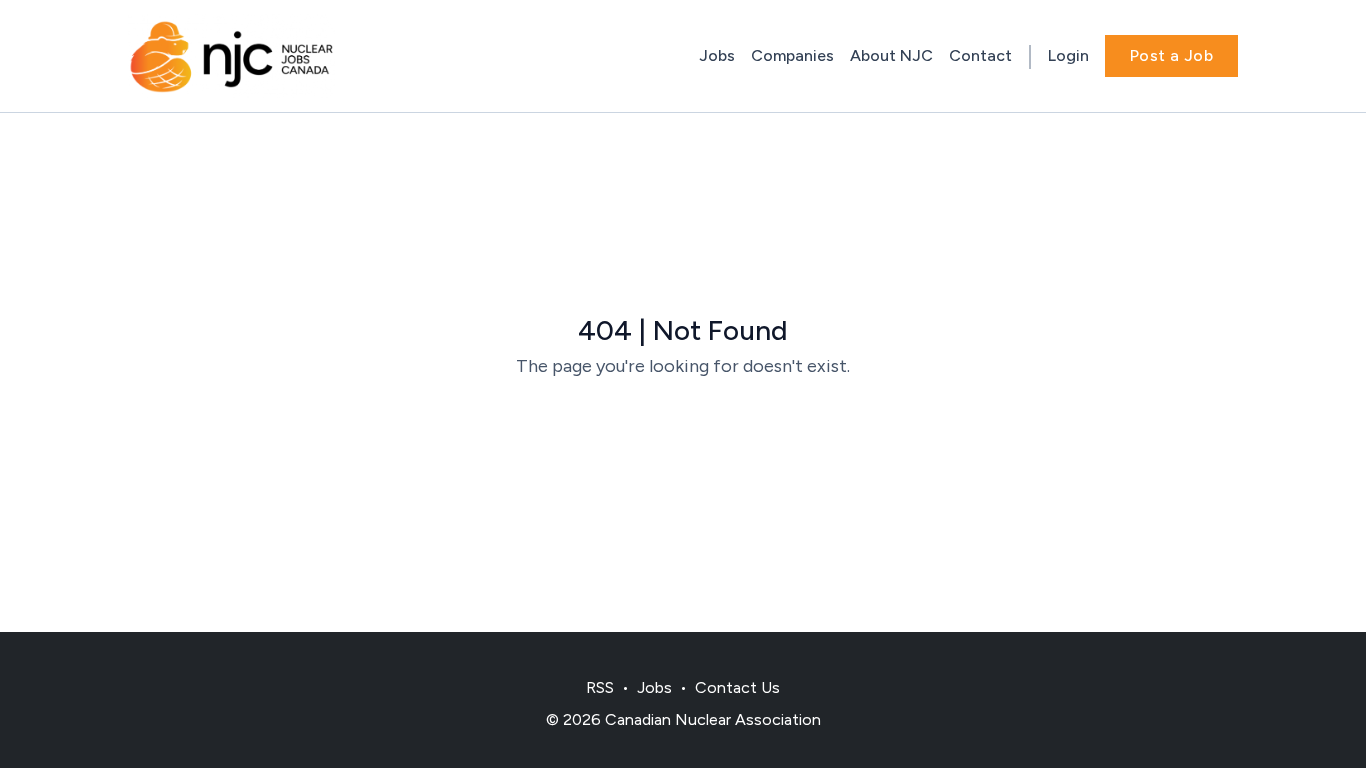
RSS (600, 687)
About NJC (891, 55)
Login (1068, 55)
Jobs (717, 55)
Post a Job (1171, 55)
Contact (980, 55)
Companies (792, 55)
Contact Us (737, 687)
